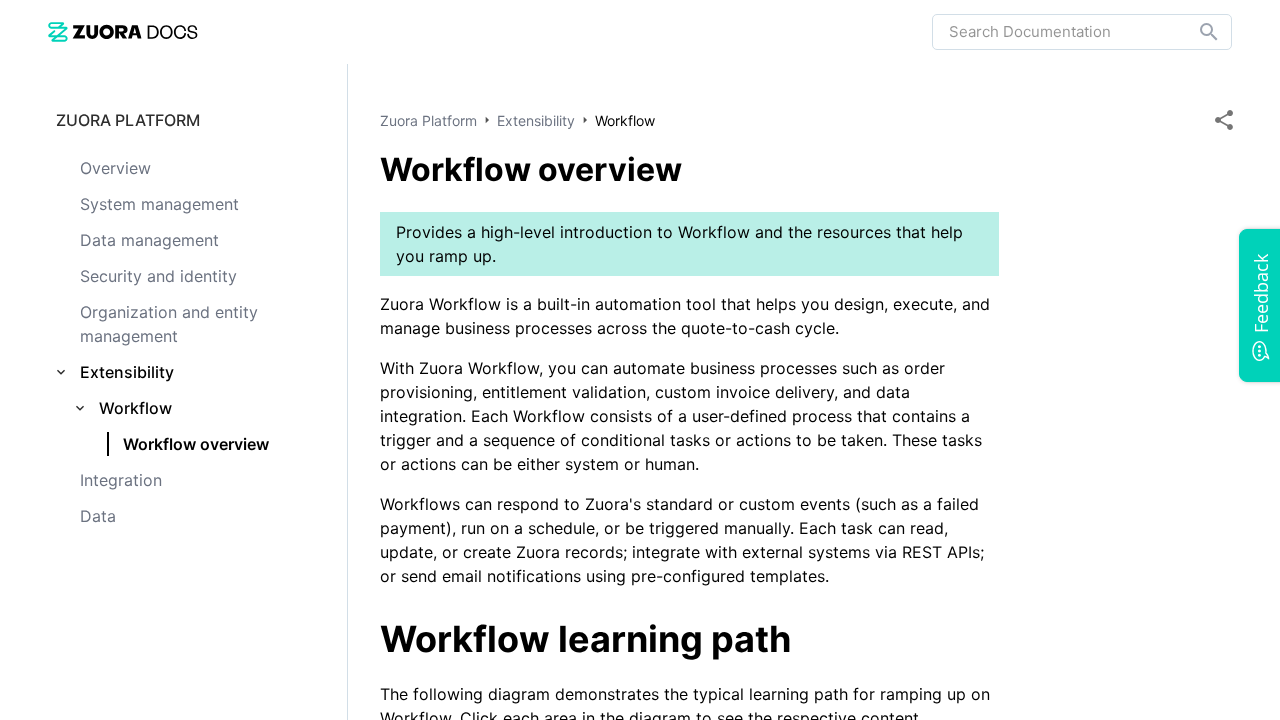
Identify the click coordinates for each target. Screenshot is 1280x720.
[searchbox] (1195, 32)
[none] (1224, 120)
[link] (123, 31)
